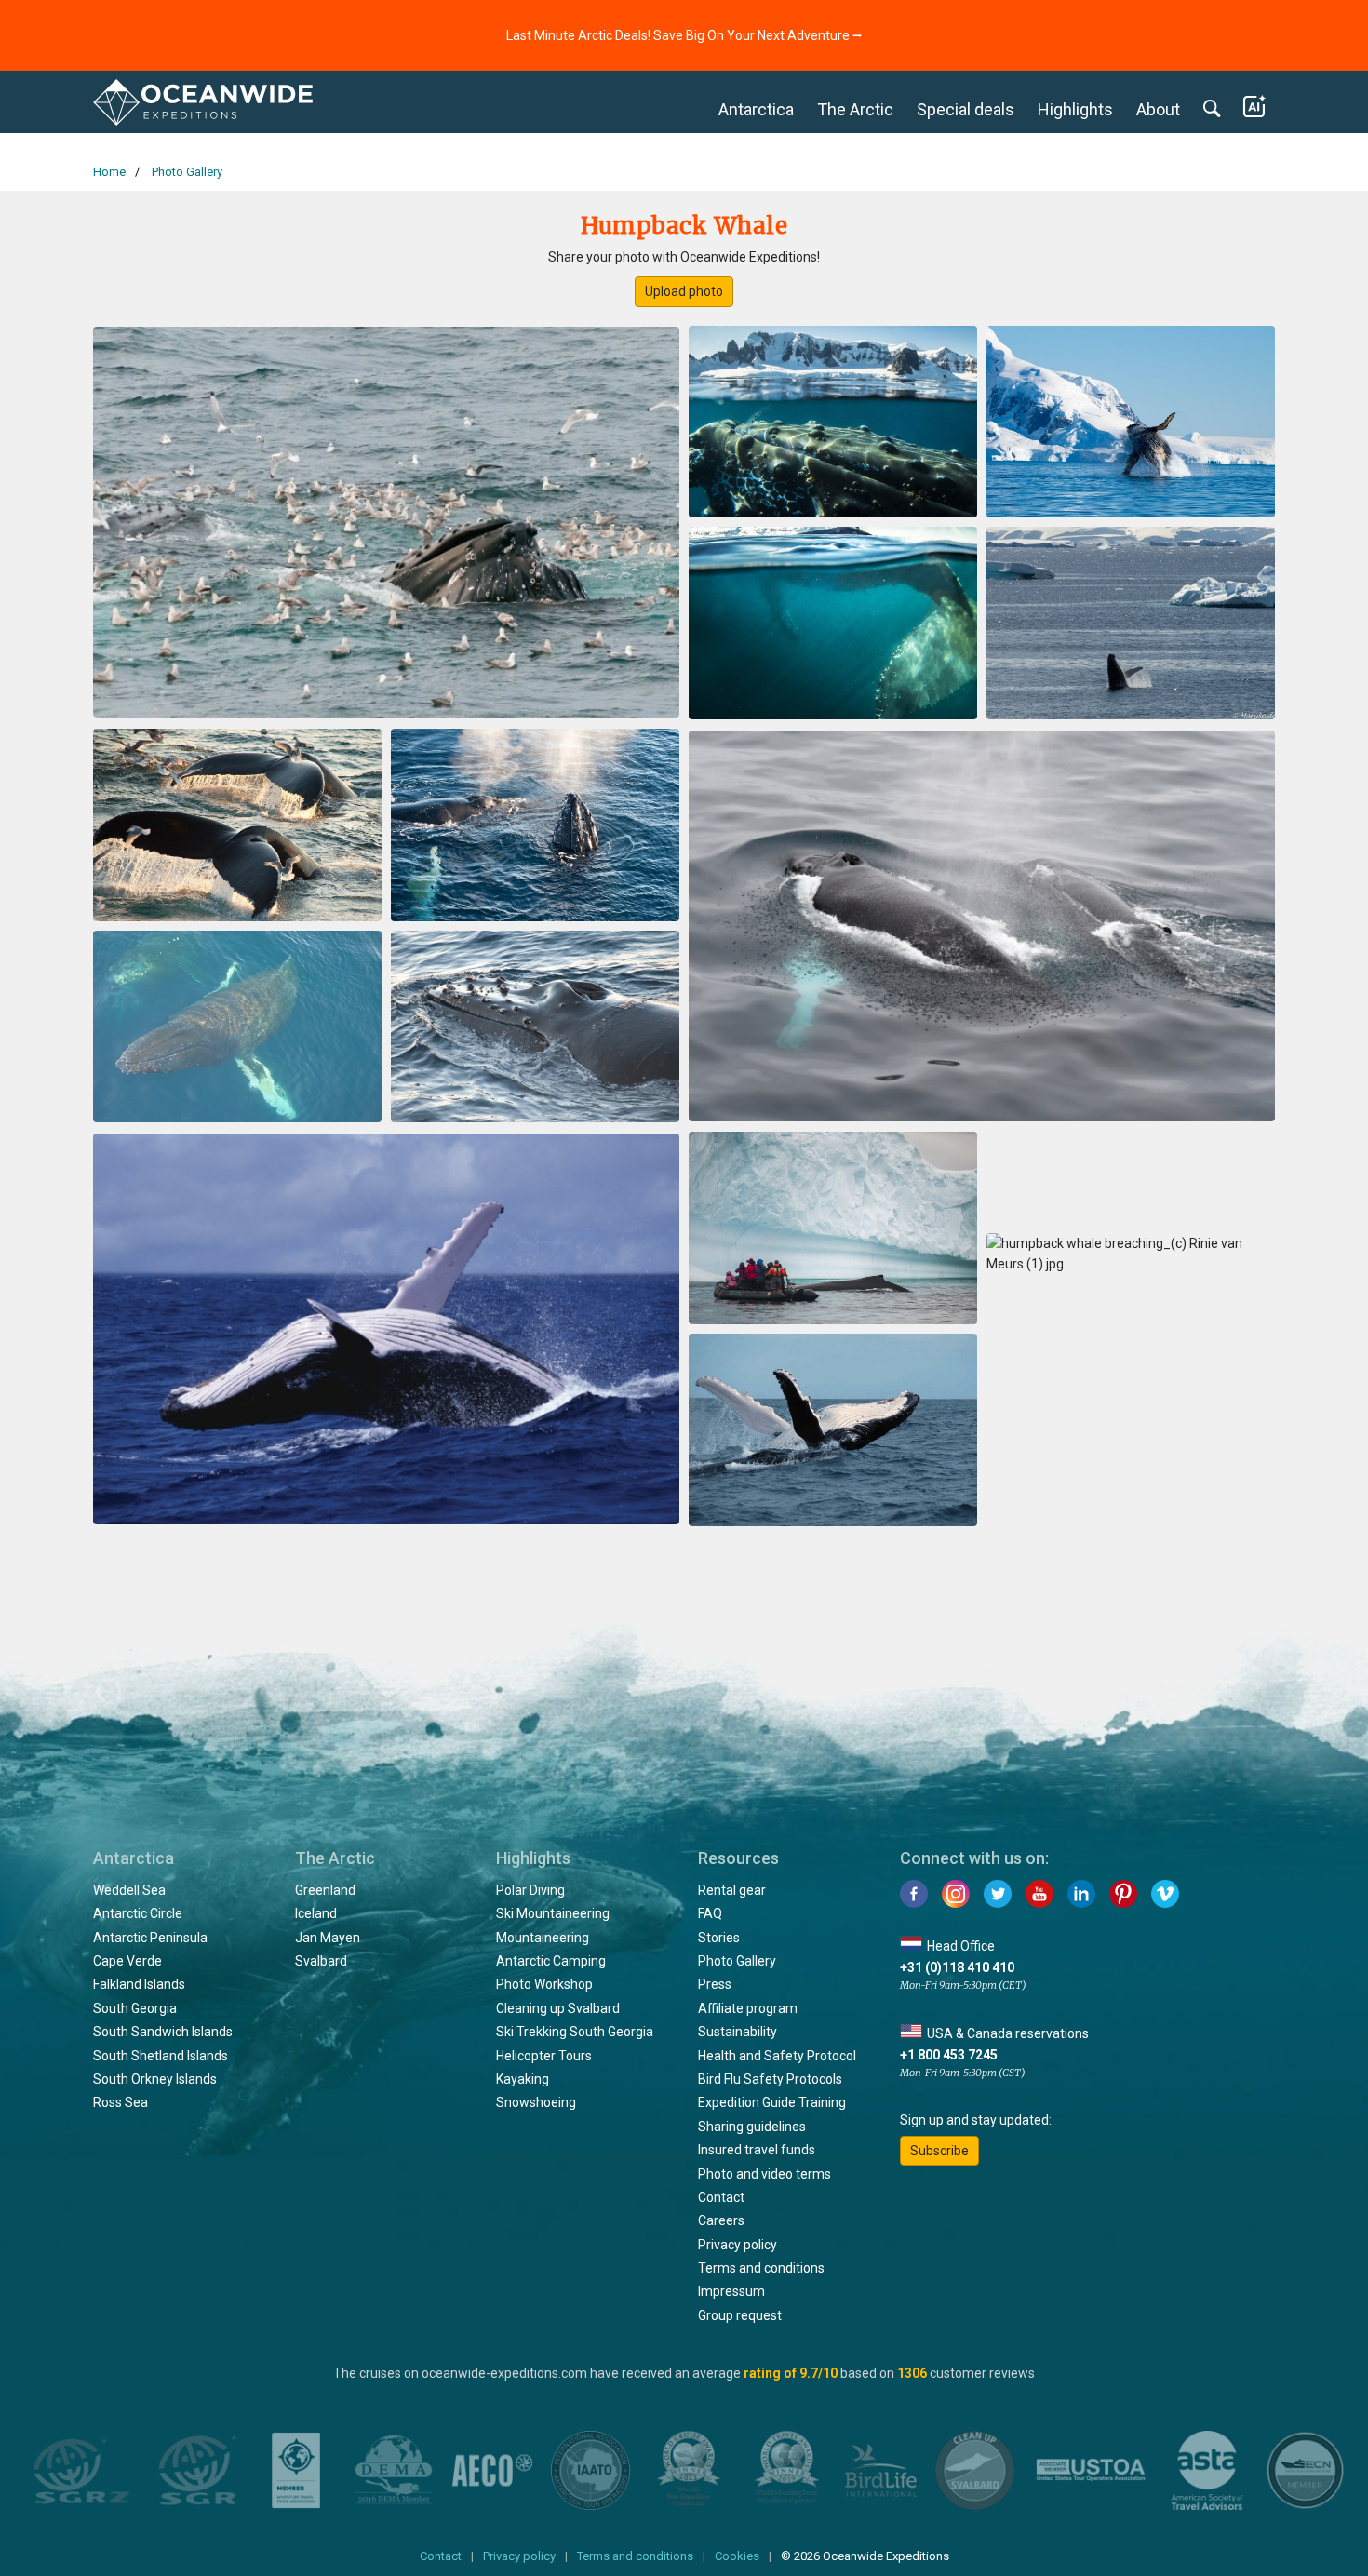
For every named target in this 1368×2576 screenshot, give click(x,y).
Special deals (966, 109)
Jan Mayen (328, 1938)
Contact (721, 2197)
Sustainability (738, 2032)
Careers (721, 2220)
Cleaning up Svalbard (558, 2008)
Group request (740, 2315)
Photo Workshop (544, 1984)
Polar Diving (530, 1890)
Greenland (325, 1890)
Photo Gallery (737, 1961)
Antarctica (756, 109)
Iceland (316, 1913)
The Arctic (855, 109)
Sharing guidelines (752, 2127)
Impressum (731, 2291)
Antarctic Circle (138, 1913)
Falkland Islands (139, 1984)
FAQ (710, 1913)
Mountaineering (543, 1938)
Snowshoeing (536, 2102)
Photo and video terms (764, 2174)
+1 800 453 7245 (949, 2055)
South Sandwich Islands (163, 2032)
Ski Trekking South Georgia (575, 2032)
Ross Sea (121, 2102)
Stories (719, 1938)
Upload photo (684, 291)
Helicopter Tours (544, 2056)
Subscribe (939, 2151)
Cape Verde (127, 1961)
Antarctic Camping (551, 1961)
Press (715, 1984)
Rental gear (732, 1890)
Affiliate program (748, 2008)
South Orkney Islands (155, 2079)
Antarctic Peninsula (150, 1938)
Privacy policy (738, 2245)
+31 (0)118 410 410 (957, 1967)
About (1158, 109)
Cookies (737, 2556)
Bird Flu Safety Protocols (770, 2079)
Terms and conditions (761, 2268)
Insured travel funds (757, 2150)
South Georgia (135, 2008)
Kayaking (523, 2079)
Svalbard (321, 1961)
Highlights (1075, 109)
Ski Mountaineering (553, 1913)
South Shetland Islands (161, 2056)
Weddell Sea (129, 1890)
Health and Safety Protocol (777, 2056)
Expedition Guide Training (772, 2102)
